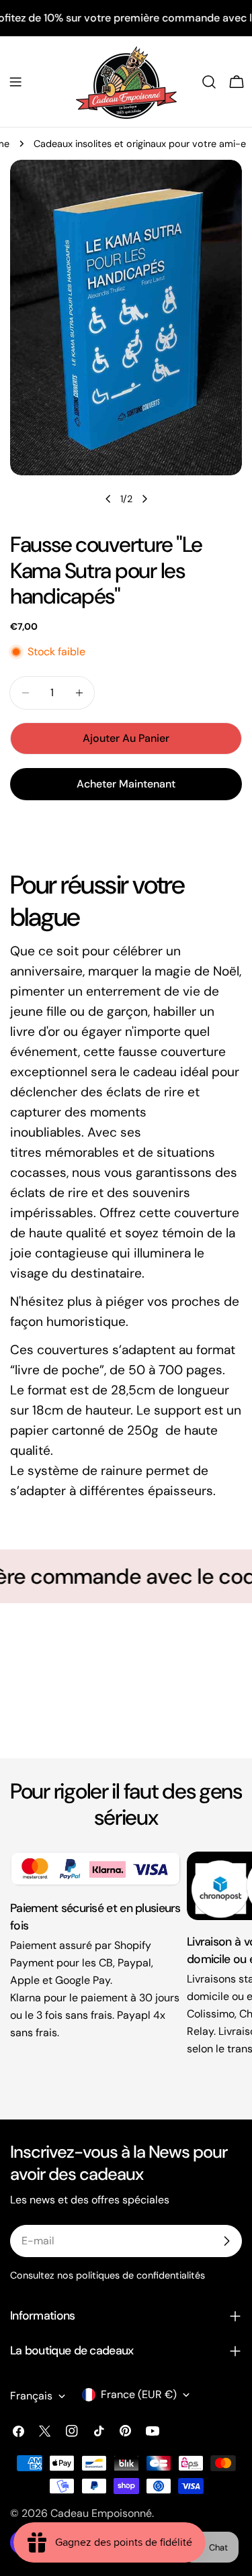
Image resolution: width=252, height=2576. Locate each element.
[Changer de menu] (15, 82)
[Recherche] (209, 82)
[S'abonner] (226, 2241)
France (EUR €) (139, 2394)
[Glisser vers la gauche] (108, 499)
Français (31, 2396)
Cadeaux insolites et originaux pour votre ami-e (140, 144)
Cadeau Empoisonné (101, 2513)
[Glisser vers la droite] (144, 499)
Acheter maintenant (126, 784)
